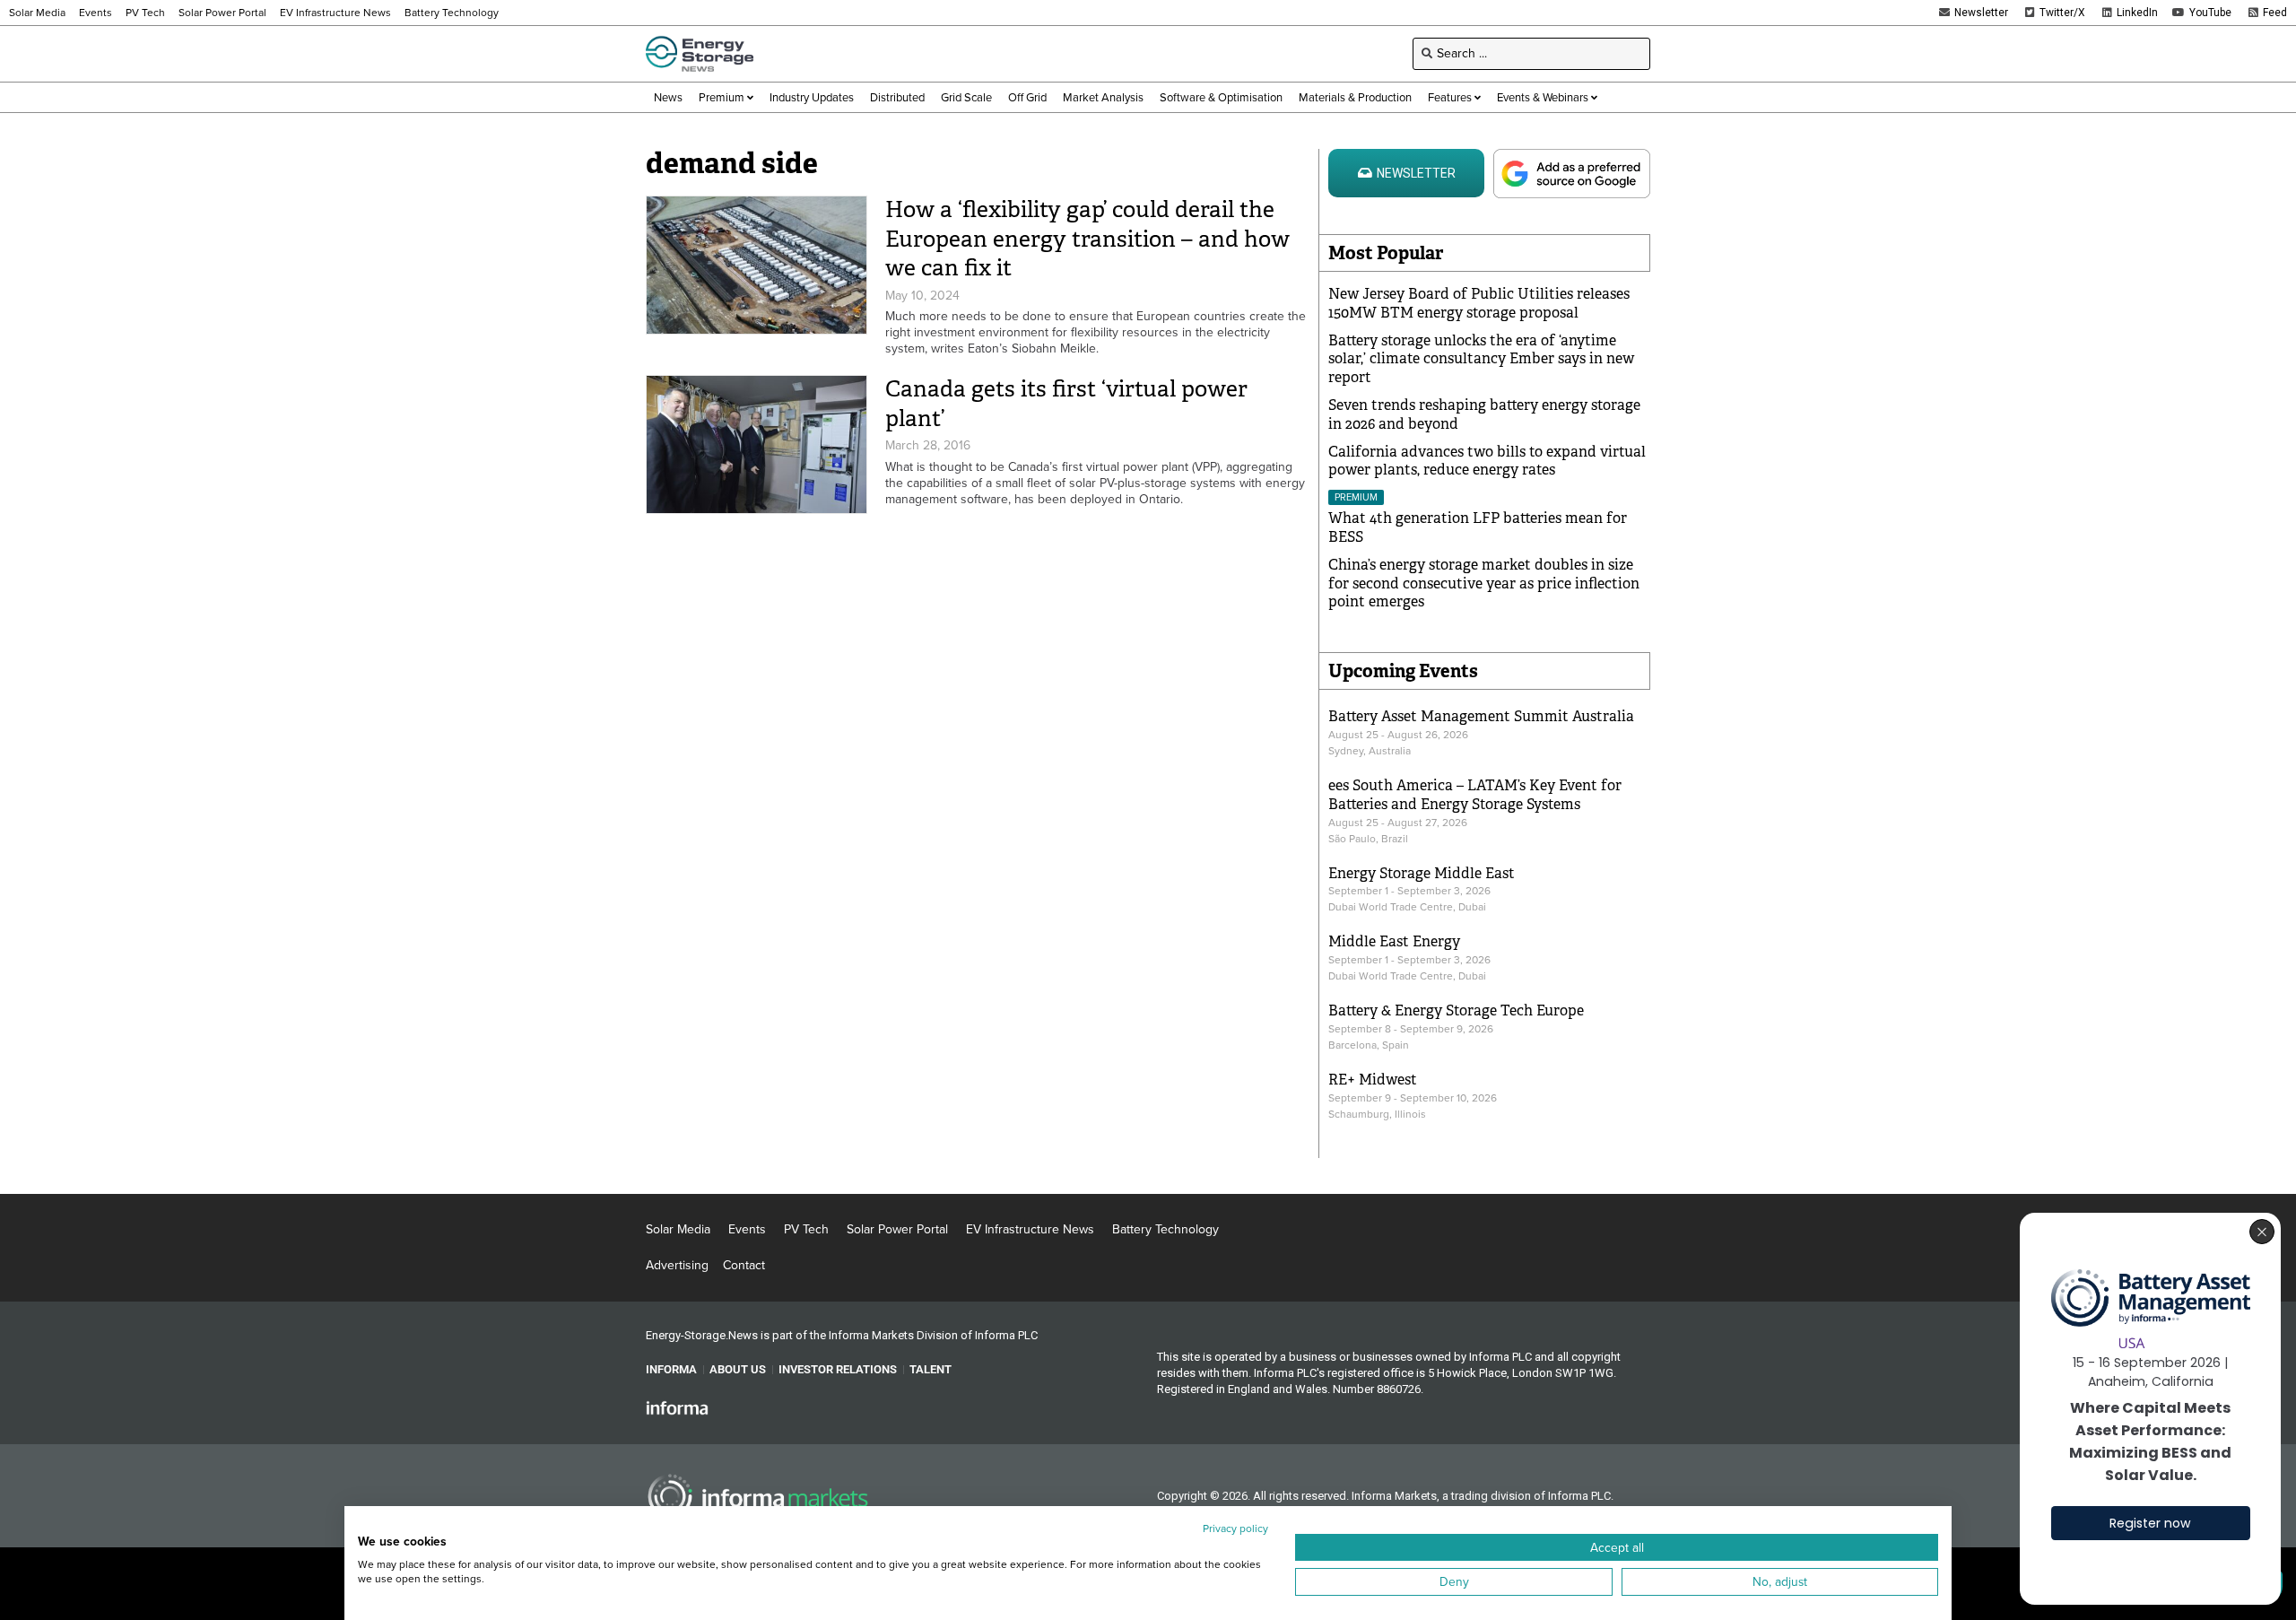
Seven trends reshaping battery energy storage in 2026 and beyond (1484, 414)
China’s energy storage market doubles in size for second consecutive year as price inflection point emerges (1484, 584)
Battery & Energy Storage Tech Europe (1456, 1010)
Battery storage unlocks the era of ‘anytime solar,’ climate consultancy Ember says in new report (1481, 359)
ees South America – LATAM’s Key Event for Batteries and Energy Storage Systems (1475, 795)
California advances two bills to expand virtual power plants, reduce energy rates (1487, 461)
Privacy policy (1235, 1529)
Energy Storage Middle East (1422, 873)
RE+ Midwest (1373, 1080)
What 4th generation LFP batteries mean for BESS (1478, 527)
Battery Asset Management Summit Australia (1481, 716)
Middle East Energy (1394, 941)
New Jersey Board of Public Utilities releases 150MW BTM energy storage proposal (1479, 303)
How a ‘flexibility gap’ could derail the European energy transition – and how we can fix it (1087, 239)
